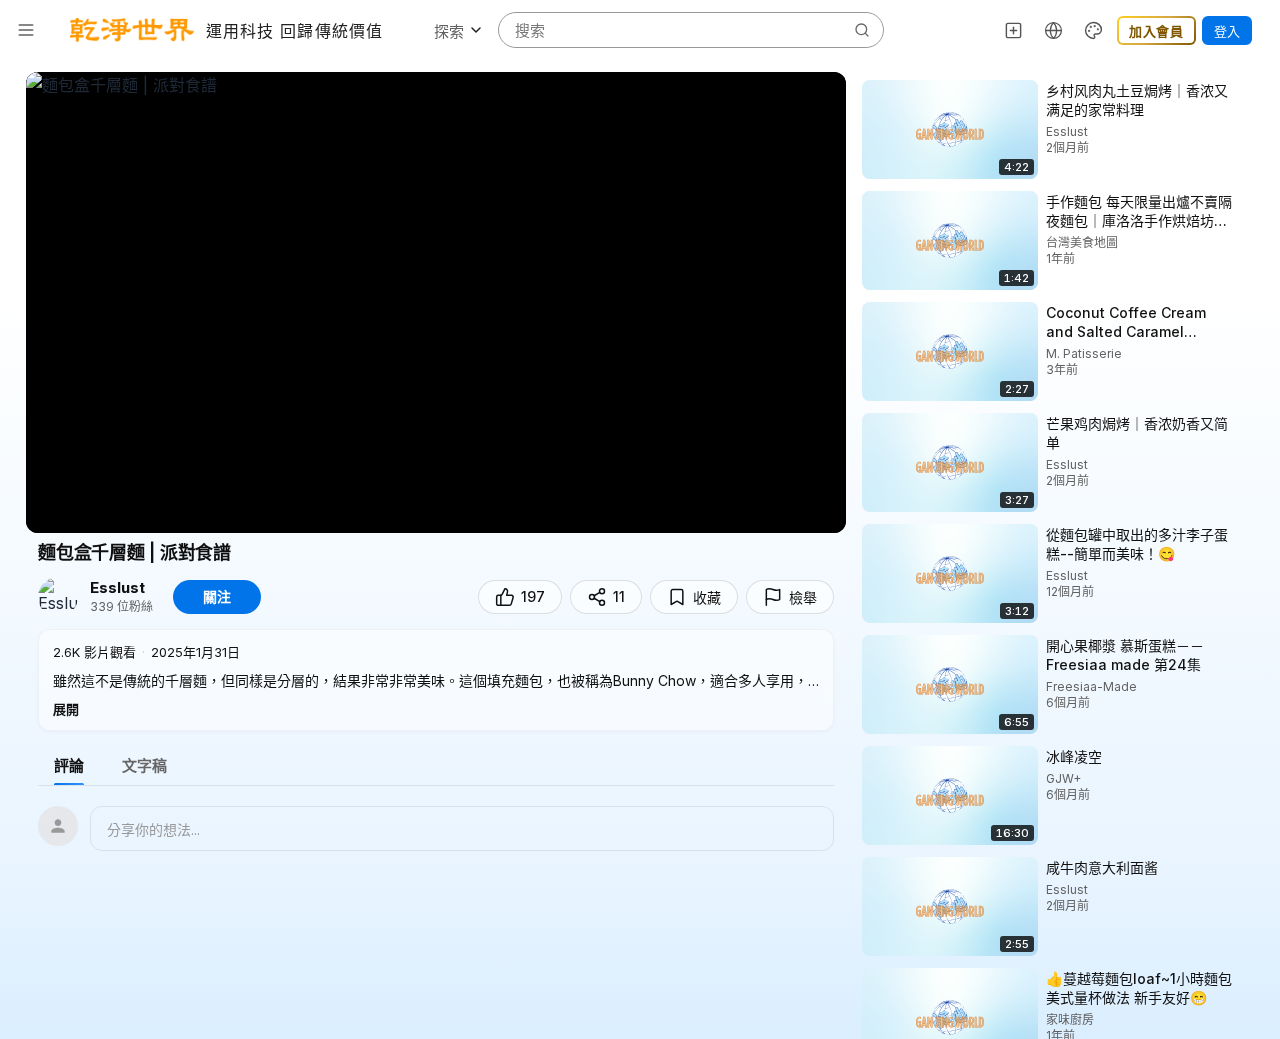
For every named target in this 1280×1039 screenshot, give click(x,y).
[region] (436, 302)
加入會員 (1156, 31)
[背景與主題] (1094, 30)
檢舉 (803, 597)
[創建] (1014, 30)
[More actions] (1250, 90)
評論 (69, 765)
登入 (1227, 31)
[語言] (1054, 30)
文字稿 (144, 765)
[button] (436, 680)
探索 (449, 31)
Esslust (117, 588)
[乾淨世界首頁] (132, 30)
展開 (66, 709)
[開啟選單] (26, 30)
